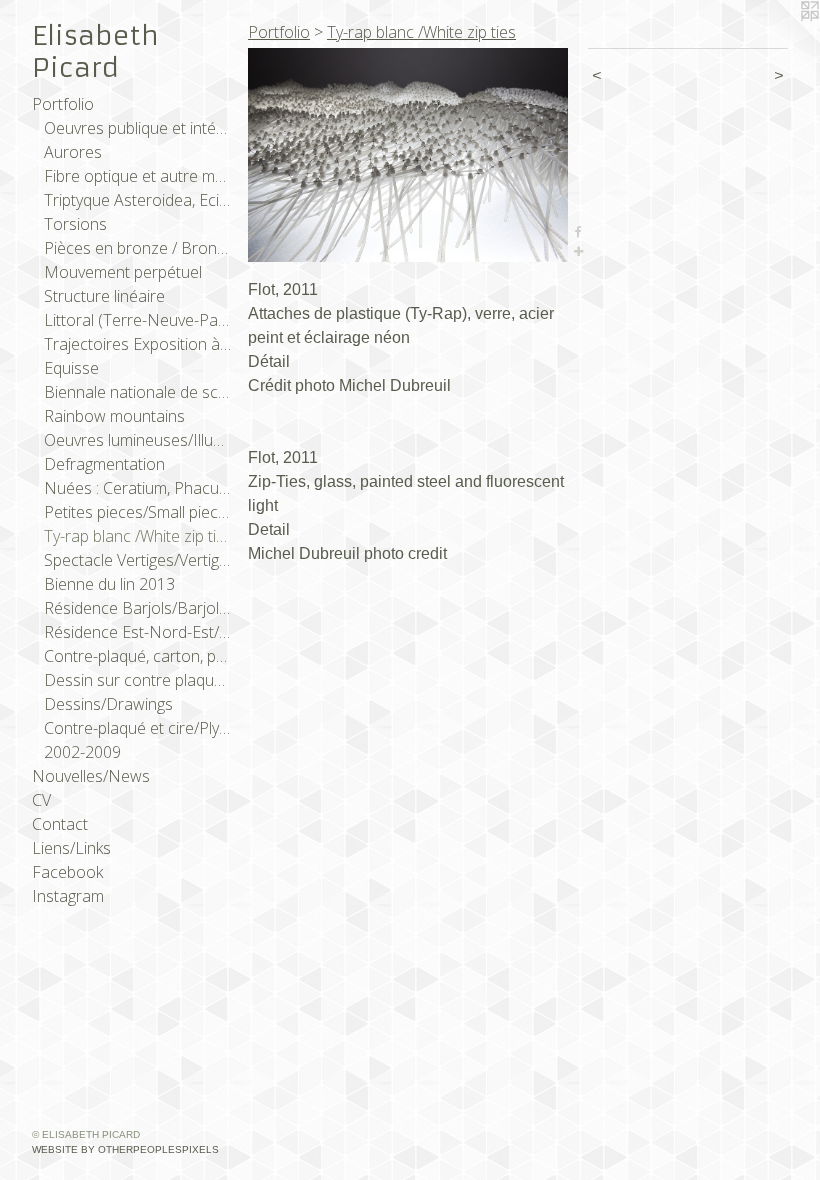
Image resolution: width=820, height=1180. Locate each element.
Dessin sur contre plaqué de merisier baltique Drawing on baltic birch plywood (138, 680)
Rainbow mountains (114, 416)
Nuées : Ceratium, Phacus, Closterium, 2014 (138, 488)
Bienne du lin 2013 (109, 584)
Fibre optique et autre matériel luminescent (138, 176)
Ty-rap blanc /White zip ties (138, 536)
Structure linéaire (104, 296)
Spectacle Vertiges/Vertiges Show (138, 560)
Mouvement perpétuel (123, 272)
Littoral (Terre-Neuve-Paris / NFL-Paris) (138, 320)
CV (41, 800)
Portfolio (63, 104)
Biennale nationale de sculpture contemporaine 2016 (138, 392)
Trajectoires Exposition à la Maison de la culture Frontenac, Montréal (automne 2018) (138, 344)
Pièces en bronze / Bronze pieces (138, 248)
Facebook (67, 872)
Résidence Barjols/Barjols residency (138, 608)
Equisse (71, 368)
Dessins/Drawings (108, 704)
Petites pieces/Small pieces (138, 512)
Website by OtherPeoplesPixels (125, 1149)
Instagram (68, 896)
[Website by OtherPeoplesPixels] (780, 40)
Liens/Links (71, 848)
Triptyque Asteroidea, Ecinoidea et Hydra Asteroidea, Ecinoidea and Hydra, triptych (138, 200)
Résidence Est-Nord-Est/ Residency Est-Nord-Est (138, 632)
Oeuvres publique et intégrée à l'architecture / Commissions (138, 128)
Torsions (75, 224)
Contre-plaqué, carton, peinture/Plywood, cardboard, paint (138, 656)
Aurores (73, 152)
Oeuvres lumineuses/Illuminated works (138, 440)
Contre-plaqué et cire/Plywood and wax (138, 728)
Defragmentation (104, 464)
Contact (60, 824)
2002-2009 (82, 752)
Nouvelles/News (91, 776)
